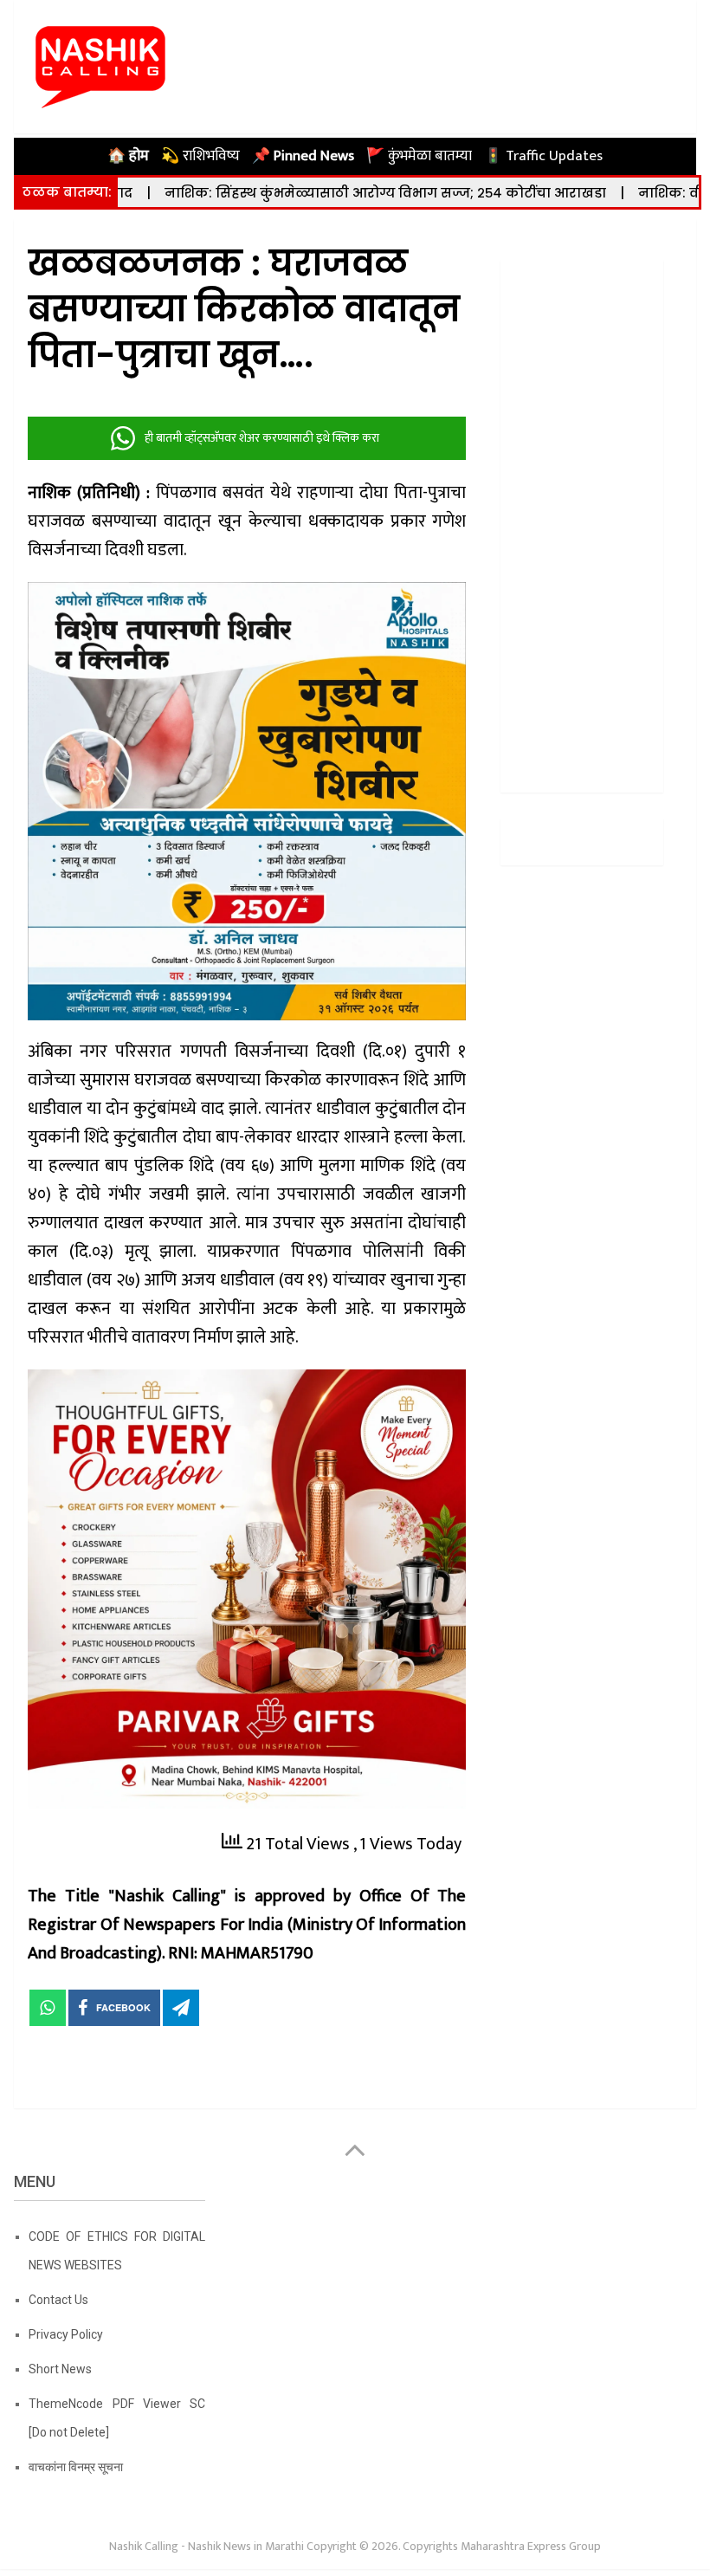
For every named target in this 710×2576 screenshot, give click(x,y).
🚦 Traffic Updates (543, 156)
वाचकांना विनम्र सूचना (76, 2467)
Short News (60, 2369)
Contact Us (58, 2300)
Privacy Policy (66, 2334)
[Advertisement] (582, 520)
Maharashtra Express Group (531, 2546)
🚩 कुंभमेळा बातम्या (419, 156)
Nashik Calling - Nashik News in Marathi (207, 2546)
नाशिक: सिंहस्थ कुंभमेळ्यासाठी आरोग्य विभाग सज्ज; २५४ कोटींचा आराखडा (298, 193)
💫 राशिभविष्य (200, 156)
